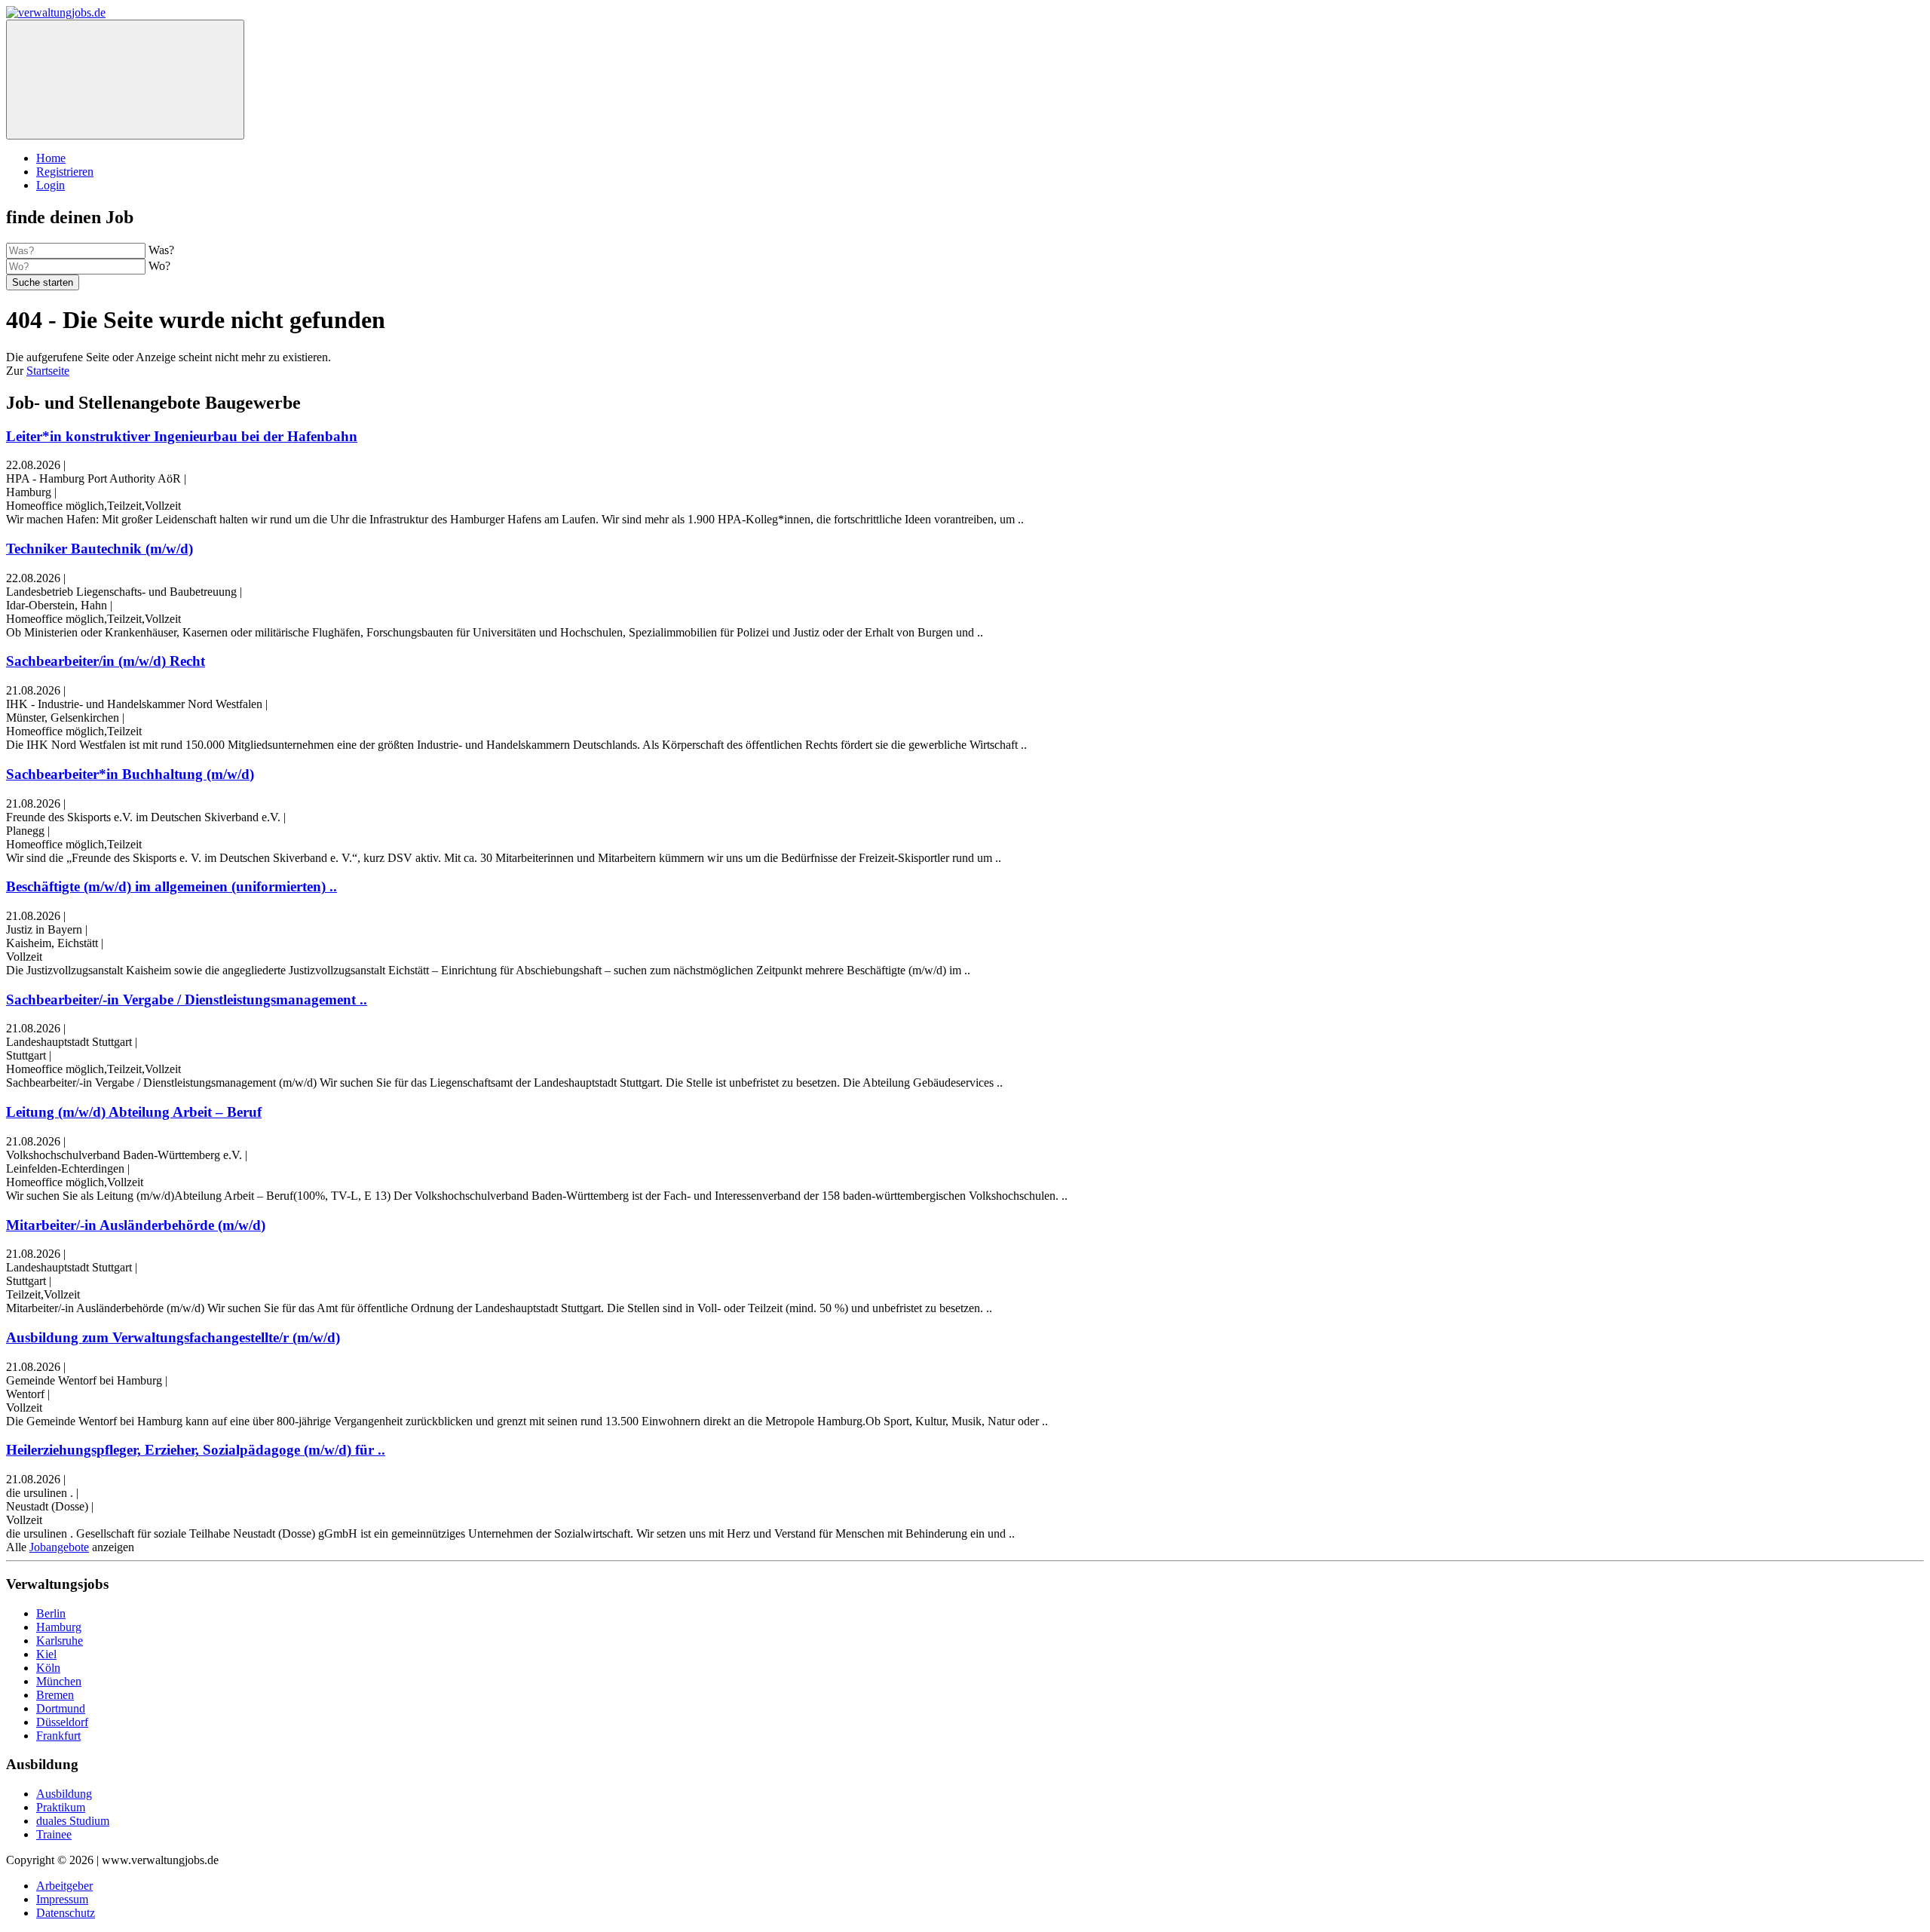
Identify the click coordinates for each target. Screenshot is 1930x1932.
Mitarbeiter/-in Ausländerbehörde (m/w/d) (136, 1225)
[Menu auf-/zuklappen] (125, 80)
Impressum (62, 1899)
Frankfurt (58, 1736)
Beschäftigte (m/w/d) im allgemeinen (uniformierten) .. (172, 886)
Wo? (159, 266)
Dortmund (61, 1708)
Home (51, 158)
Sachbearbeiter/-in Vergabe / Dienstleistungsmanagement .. (187, 1000)
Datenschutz (66, 1913)
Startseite (48, 371)
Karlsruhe (60, 1641)
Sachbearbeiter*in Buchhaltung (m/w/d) (130, 774)
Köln (48, 1668)
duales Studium (73, 1821)
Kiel (46, 1654)
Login (51, 185)
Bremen (55, 1695)
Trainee (54, 1834)
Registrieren (65, 172)
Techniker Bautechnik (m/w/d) (100, 549)
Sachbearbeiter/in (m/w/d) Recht (106, 661)
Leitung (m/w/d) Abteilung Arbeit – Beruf (134, 1112)
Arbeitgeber (64, 1886)
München (59, 1681)
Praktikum (61, 1807)
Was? (161, 250)
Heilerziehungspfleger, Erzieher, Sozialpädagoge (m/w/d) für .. (196, 1450)
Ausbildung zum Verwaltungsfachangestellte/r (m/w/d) (173, 1337)
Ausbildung (64, 1794)
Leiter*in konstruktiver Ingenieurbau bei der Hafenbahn (182, 436)
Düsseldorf (62, 1722)
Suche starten (43, 282)
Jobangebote (59, 1547)
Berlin (51, 1613)
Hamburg (59, 1627)
